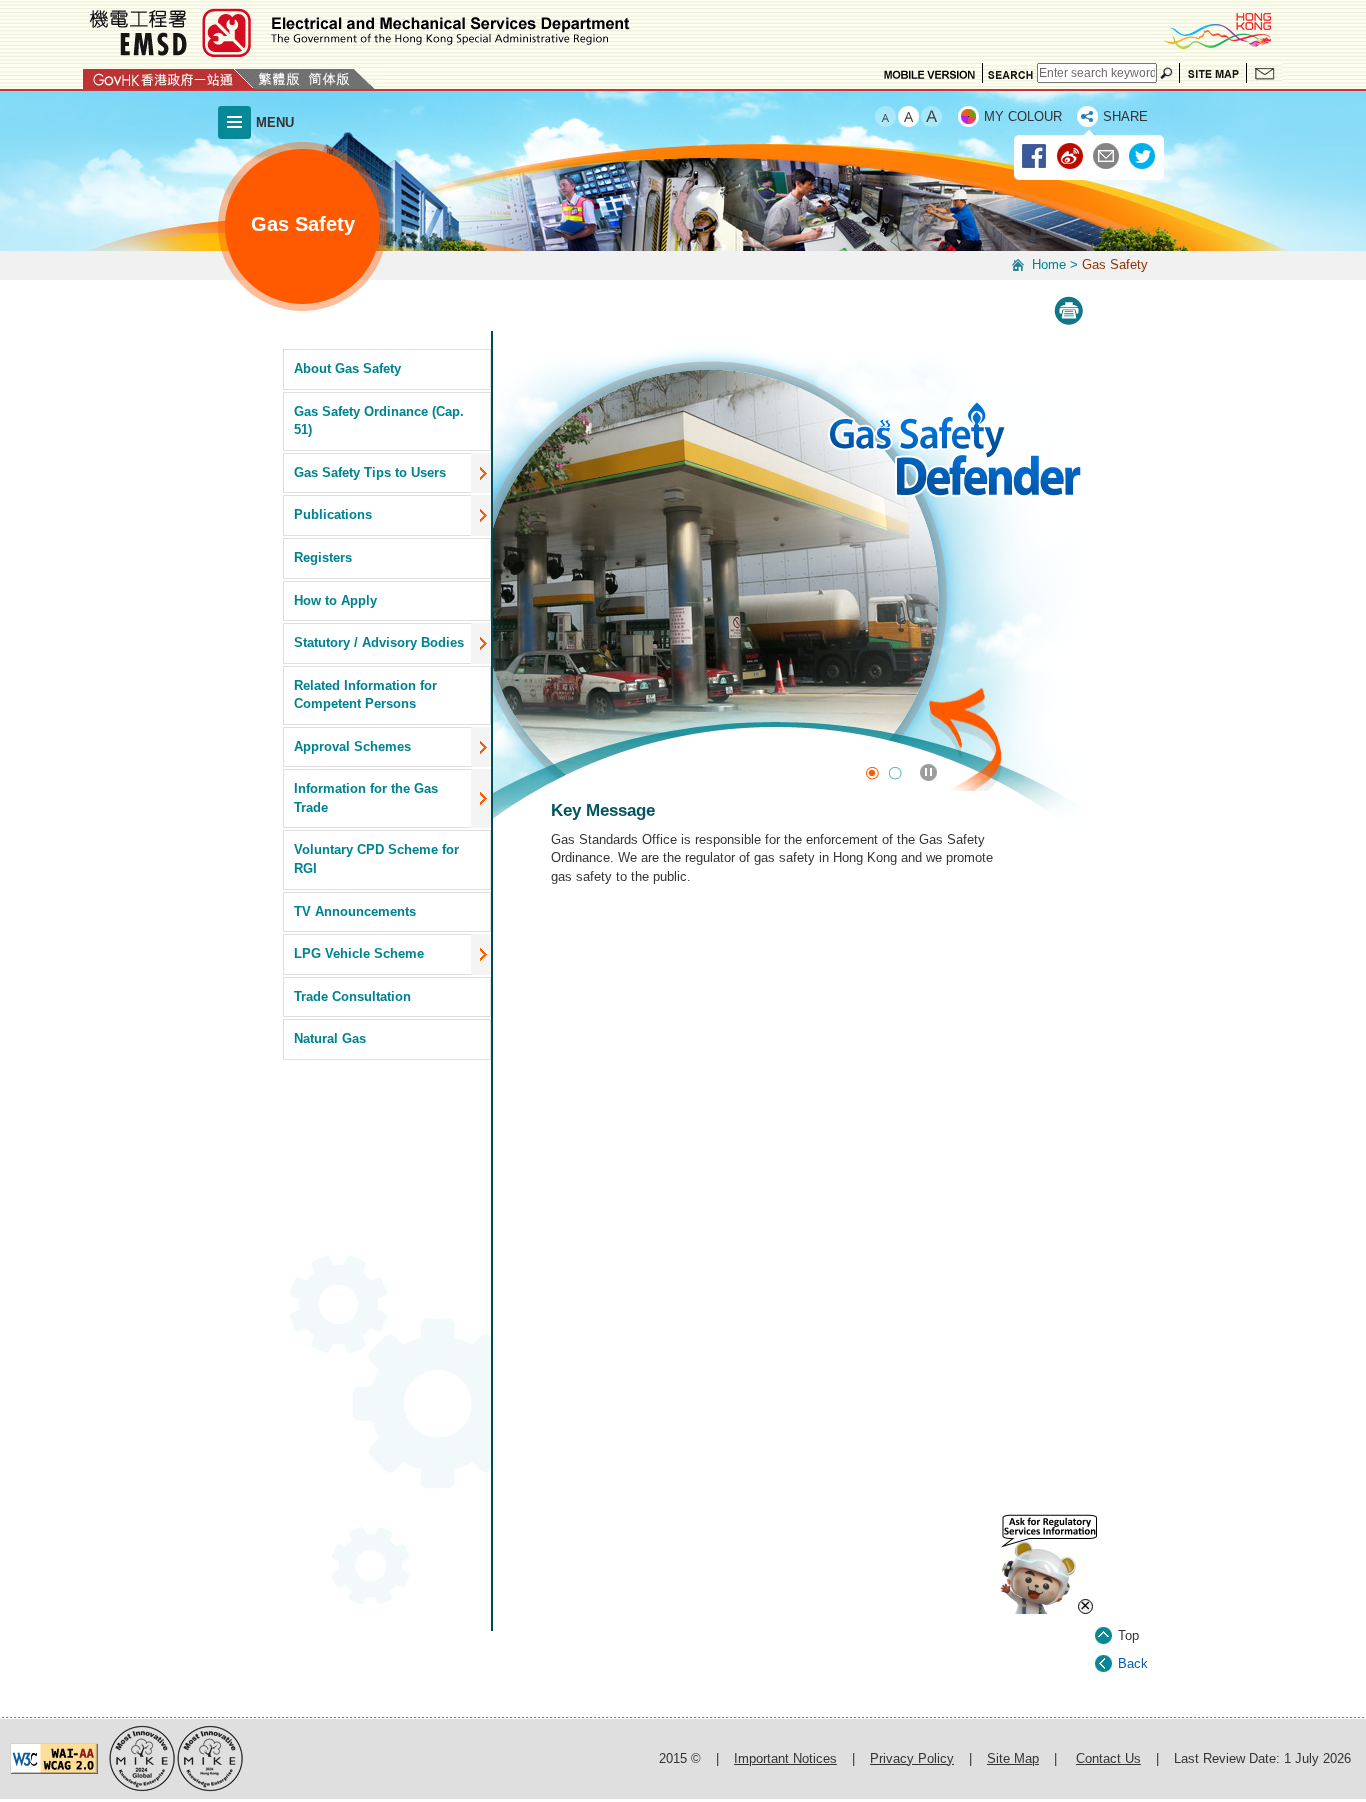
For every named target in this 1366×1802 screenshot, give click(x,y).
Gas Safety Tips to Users (370, 472)
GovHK (168, 79)
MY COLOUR (1023, 116)
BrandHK (1217, 30)
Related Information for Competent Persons (365, 695)
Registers (323, 557)
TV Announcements (355, 911)
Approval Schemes (352, 746)
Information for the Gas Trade (366, 798)
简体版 (329, 79)
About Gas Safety (347, 368)
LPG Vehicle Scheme (359, 953)
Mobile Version (929, 73)
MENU (275, 122)
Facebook (1035, 157)
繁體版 (279, 79)
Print (1068, 311)
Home (1049, 264)
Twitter (1143, 157)
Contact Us (1265, 73)
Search (1010, 73)
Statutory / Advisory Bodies (379, 642)
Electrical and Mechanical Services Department (358, 32)
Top (1128, 1635)
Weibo (1071, 157)
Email (1107, 157)
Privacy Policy (912, 1758)
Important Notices (785, 1758)
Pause (928, 772)
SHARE (1125, 116)
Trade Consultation (352, 996)
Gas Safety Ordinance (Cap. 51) (379, 421)
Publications (333, 514)
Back (1133, 1663)
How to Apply (335, 600)
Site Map (1213, 73)
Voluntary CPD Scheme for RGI (376, 859)
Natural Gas (330, 1038)
